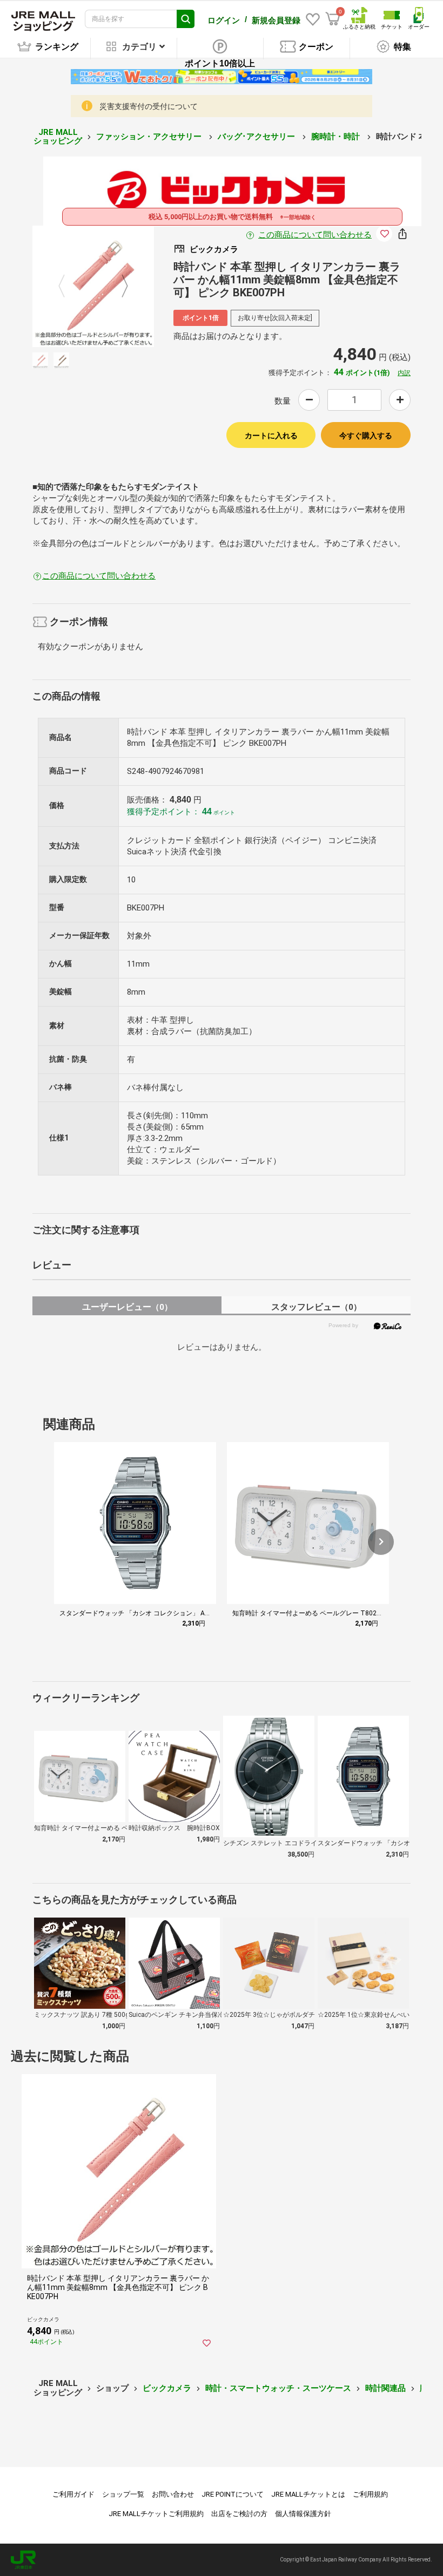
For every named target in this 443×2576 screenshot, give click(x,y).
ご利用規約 (370, 2494)
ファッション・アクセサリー (150, 137)
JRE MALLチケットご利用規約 (156, 2514)
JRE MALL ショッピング (58, 137)
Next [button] (118, 286)
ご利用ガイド (73, 2494)
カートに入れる (271, 436)
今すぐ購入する (366, 436)
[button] (381, 1542)
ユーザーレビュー (127, 1307)
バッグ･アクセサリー (257, 137)
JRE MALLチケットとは (308, 2494)
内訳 (404, 373)
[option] (93, 286)
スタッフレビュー (316, 1307)
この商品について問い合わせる (315, 235)
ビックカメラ (167, 2388)
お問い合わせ (173, 2494)
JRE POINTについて (233, 2494)
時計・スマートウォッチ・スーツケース (278, 2388)
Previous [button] (68, 286)
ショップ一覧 (123, 2494)
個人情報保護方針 (303, 2514)
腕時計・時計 (337, 137)
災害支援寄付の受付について (149, 106)
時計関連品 (385, 2388)
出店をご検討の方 (239, 2514)
